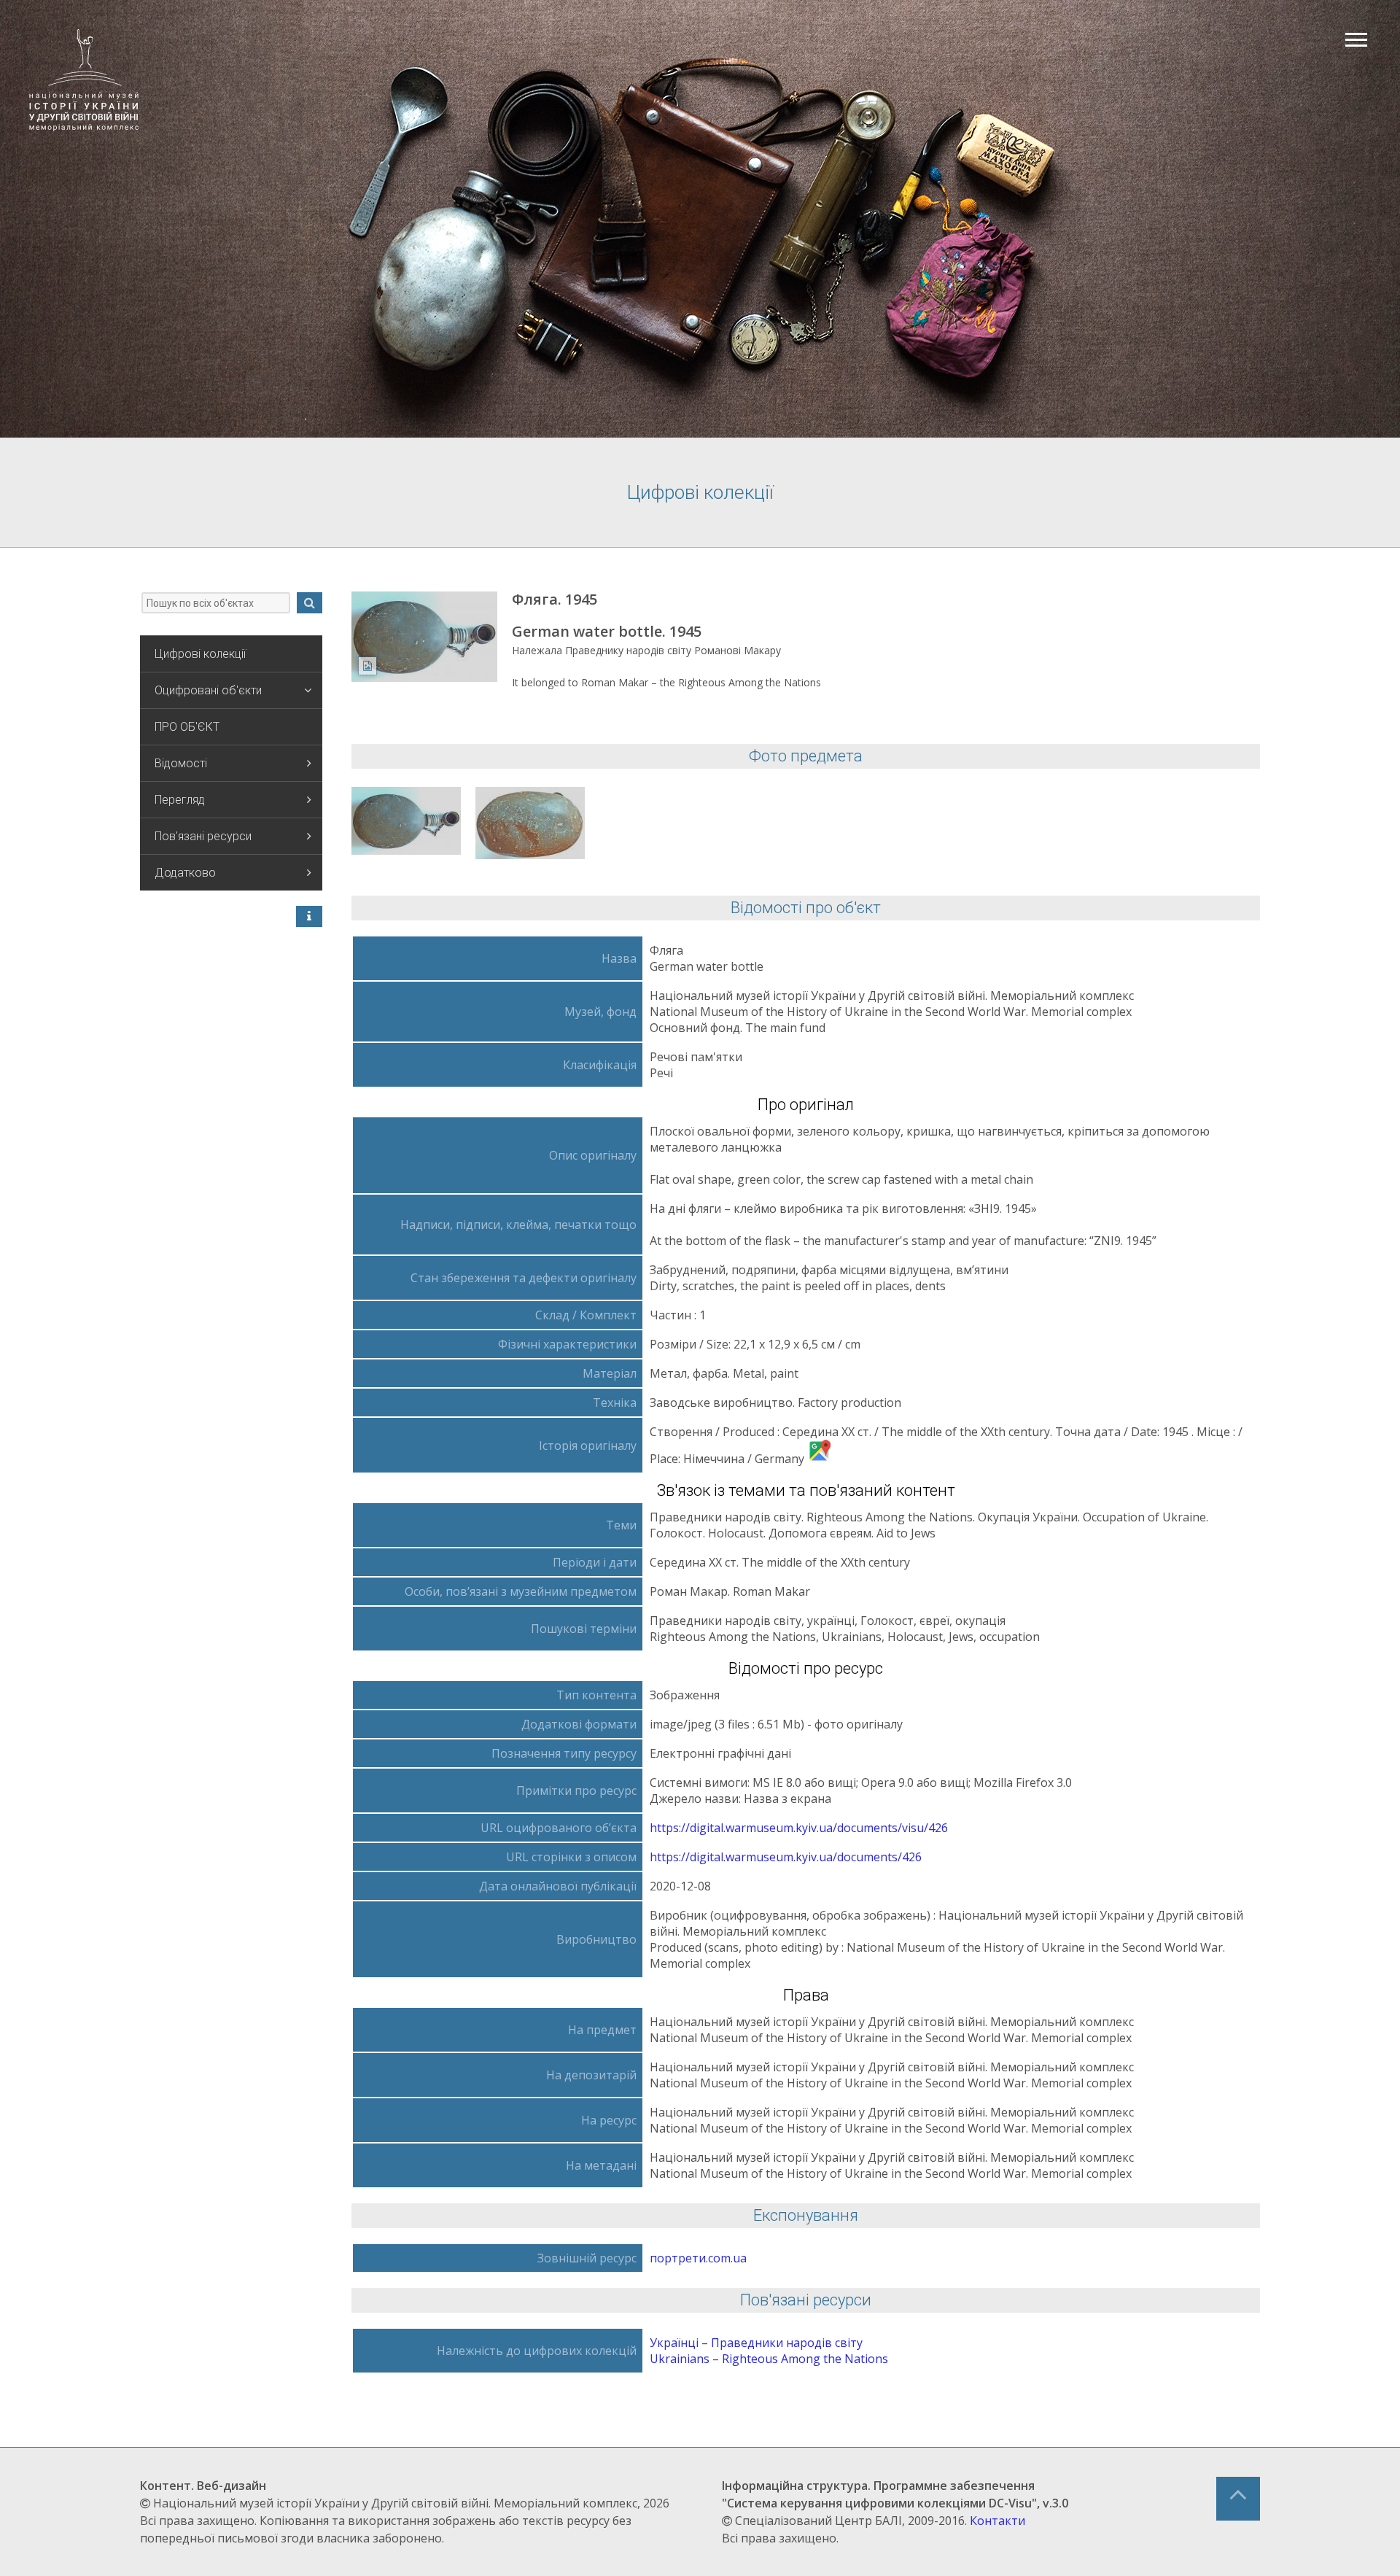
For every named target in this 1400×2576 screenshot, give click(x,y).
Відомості (181, 763)
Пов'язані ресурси (203, 836)
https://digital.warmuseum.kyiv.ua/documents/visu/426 (799, 1828)
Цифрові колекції (200, 654)
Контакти (997, 2521)
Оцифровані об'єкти (208, 690)
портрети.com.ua (698, 2258)
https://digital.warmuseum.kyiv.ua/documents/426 (786, 1857)
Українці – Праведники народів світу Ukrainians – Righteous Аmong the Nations (769, 2351)
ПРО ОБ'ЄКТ (187, 727)
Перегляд (180, 800)
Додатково (185, 873)
